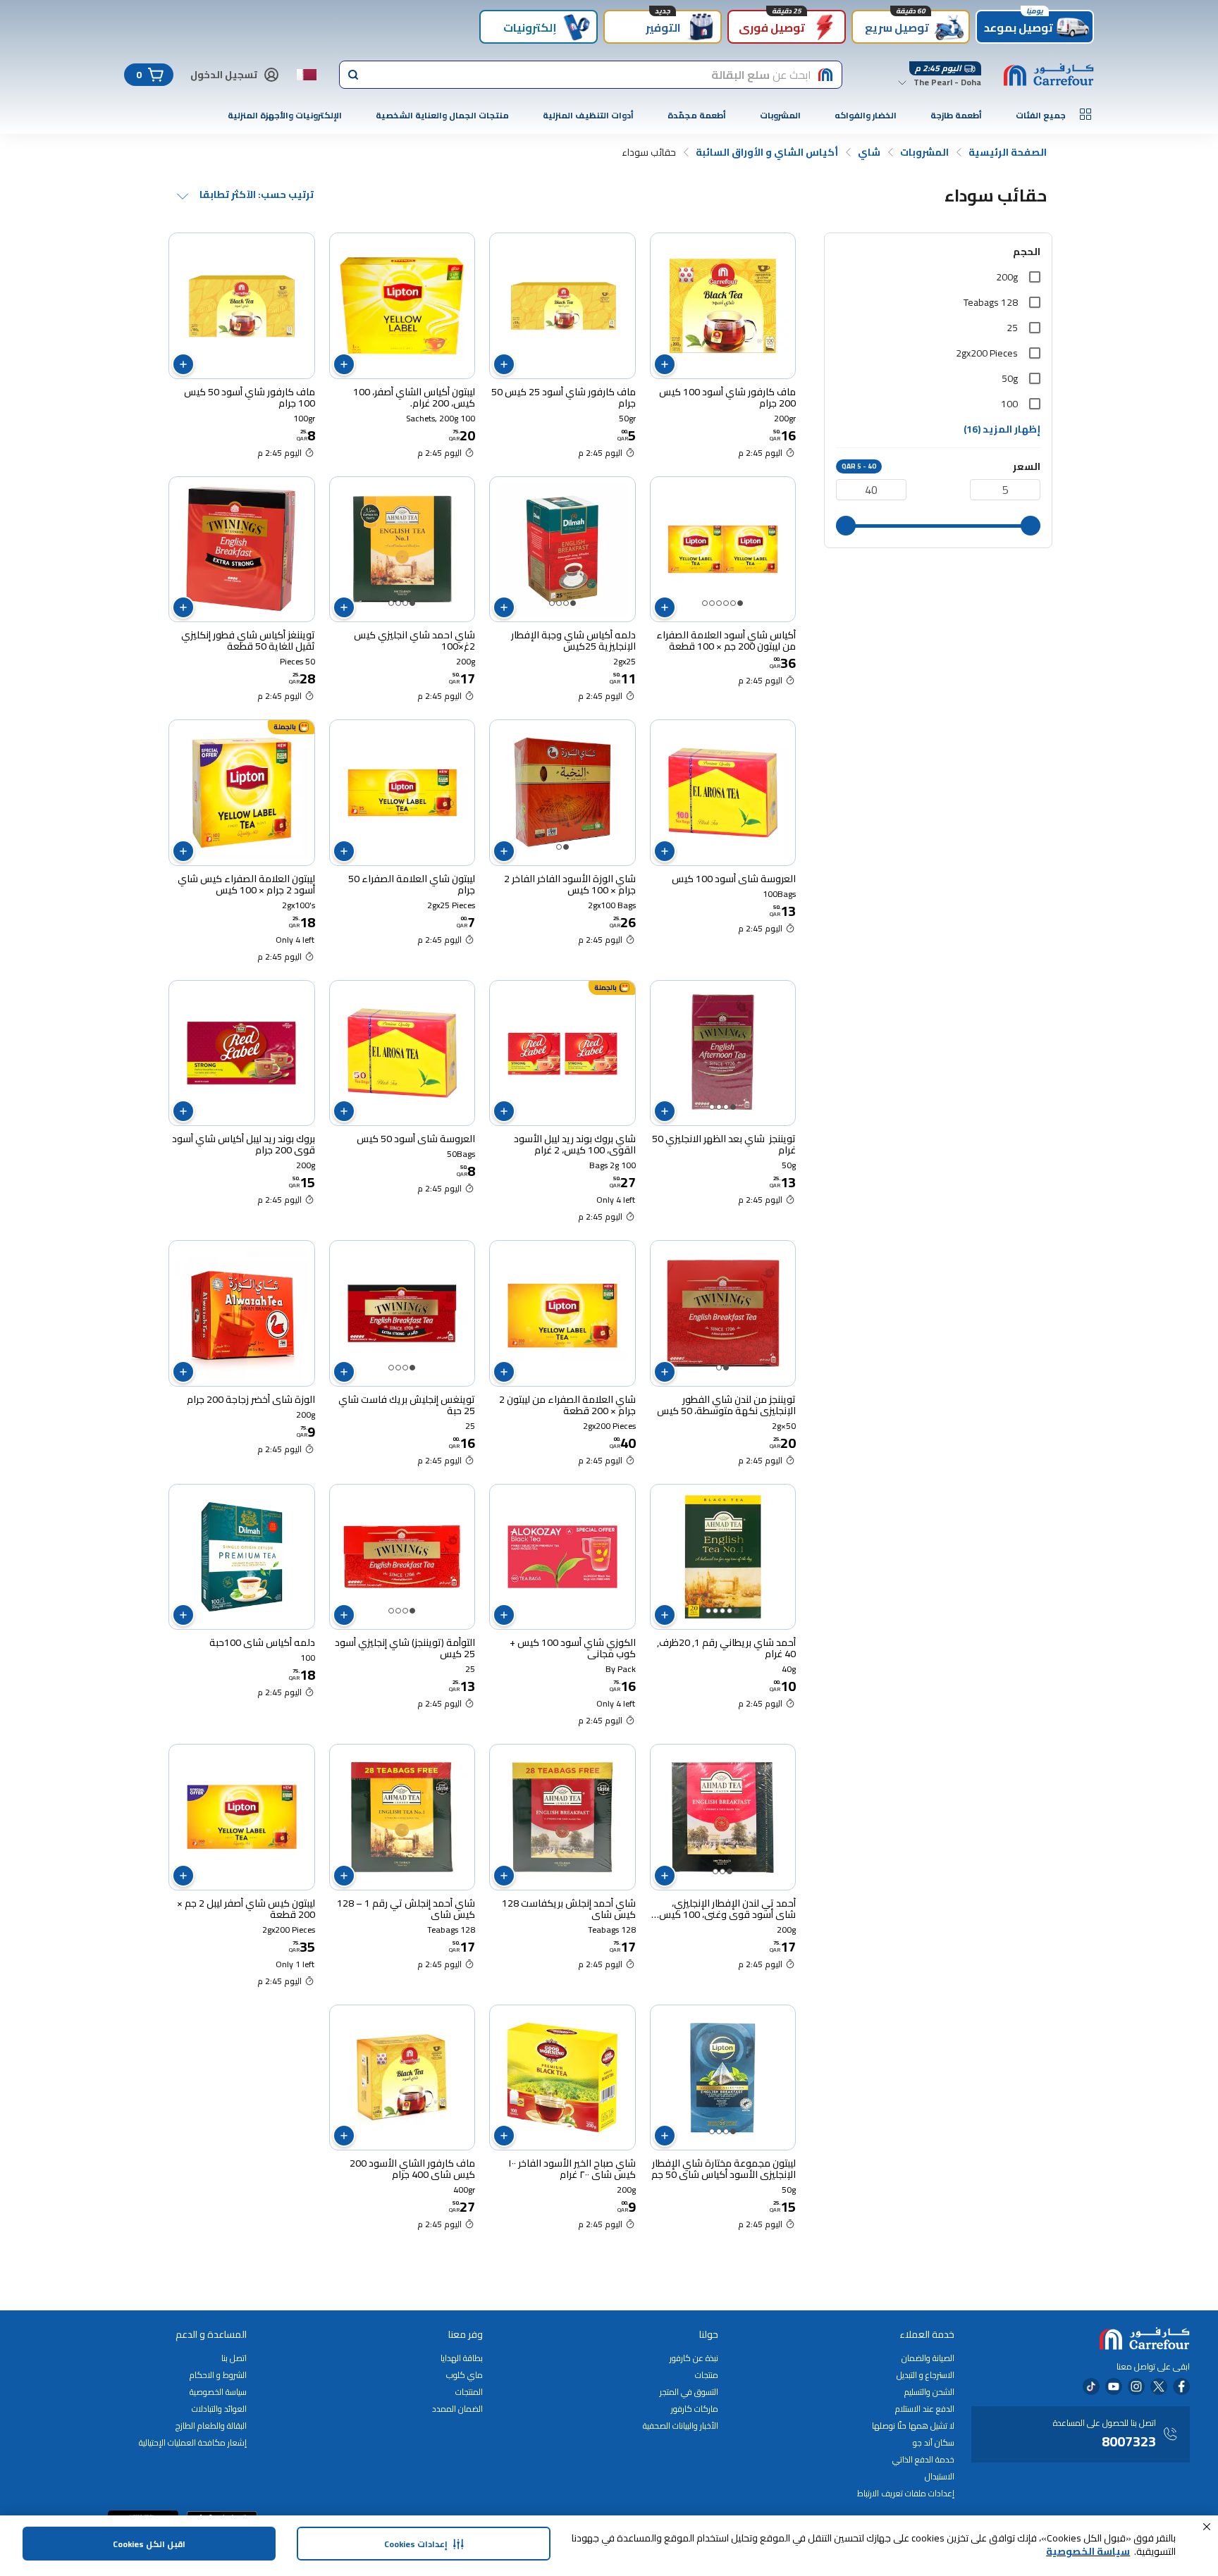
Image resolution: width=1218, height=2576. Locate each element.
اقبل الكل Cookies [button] (149, 2544)
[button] (1207, 2527)
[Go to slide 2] (733, 603)
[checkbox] (1035, 277)
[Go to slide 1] (740, 603)
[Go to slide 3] (726, 603)
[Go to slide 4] (719, 603)
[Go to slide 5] (712, 603)
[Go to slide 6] (705, 603)
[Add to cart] (665, 364)
